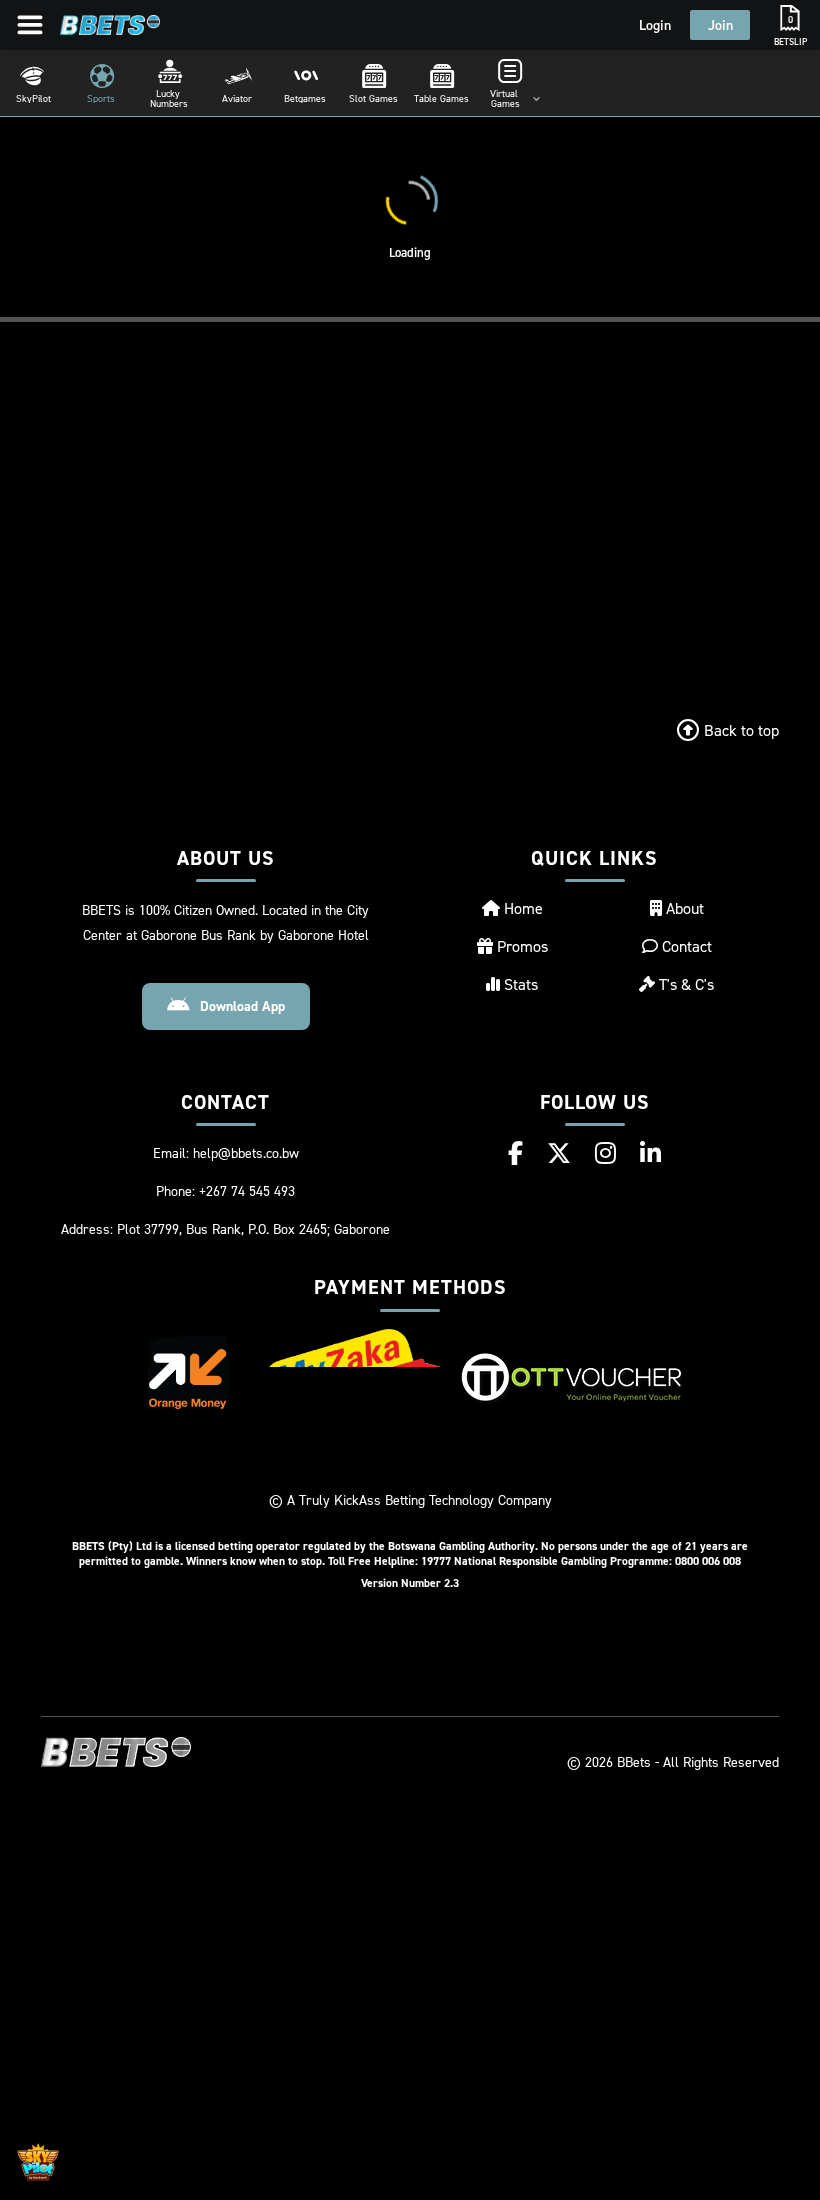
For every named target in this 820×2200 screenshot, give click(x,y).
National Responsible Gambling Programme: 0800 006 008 (597, 1560)
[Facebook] (515, 1153)
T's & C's (684, 984)
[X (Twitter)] (559, 1153)
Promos (520, 946)
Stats (519, 984)
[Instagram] (605, 1153)
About (683, 908)
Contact (685, 946)
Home (521, 908)
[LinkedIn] (650, 1153)
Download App (242, 1006)
